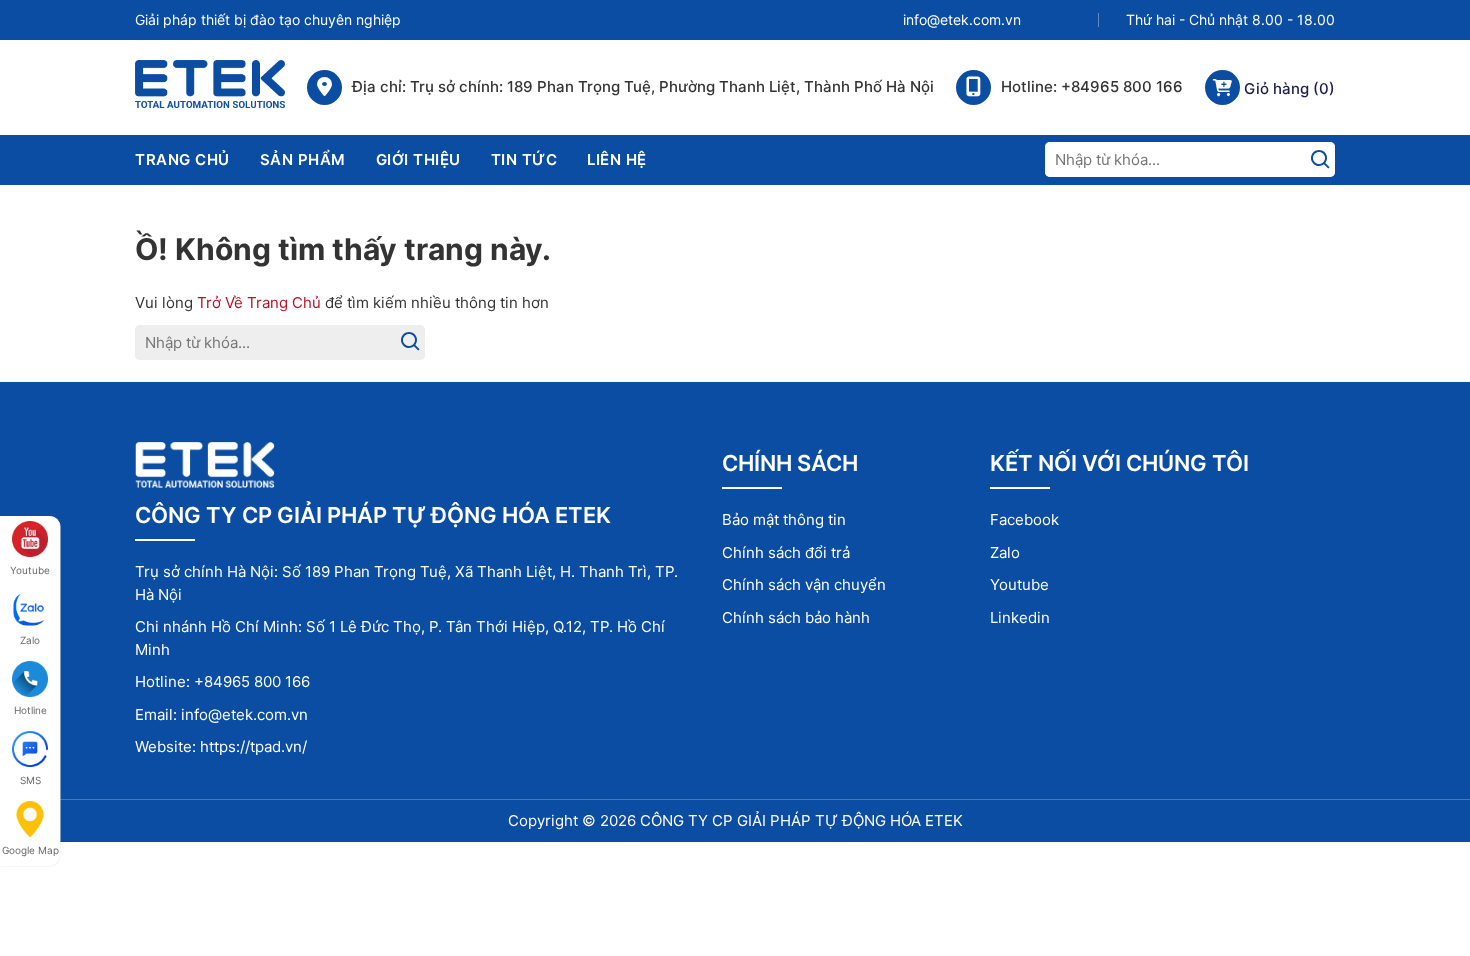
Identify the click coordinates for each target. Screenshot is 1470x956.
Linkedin (1020, 617)
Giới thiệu (418, 159)
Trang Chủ (182, 159)
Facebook (1024, 519)
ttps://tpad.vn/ (258, 746)
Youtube (1019, 584)
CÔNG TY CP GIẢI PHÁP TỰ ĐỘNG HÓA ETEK (801, 820)
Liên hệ (617, 159)
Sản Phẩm (303, 159)
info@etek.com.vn (962, 20)
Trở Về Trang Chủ (259, 302)
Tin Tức (524, 159)
